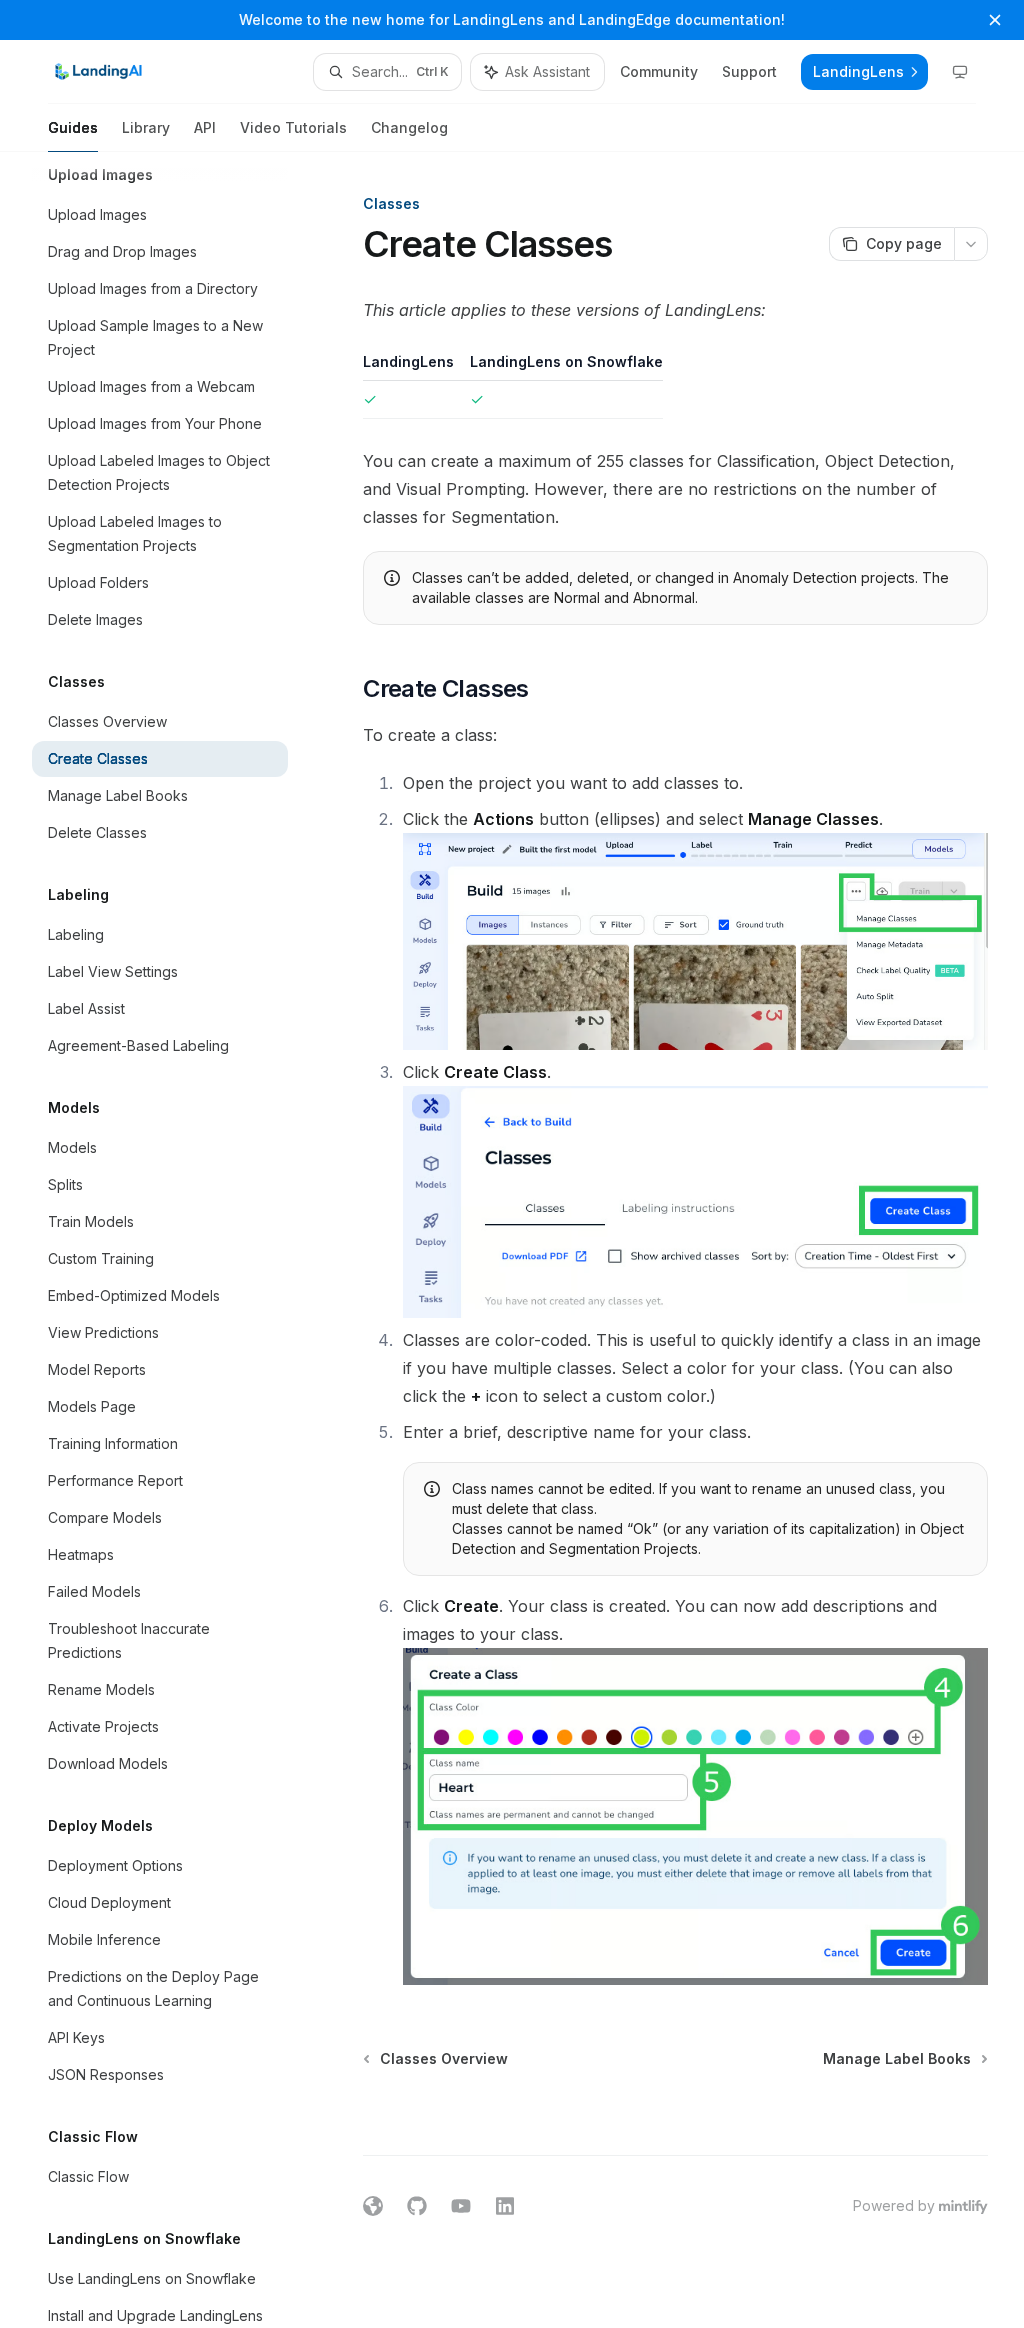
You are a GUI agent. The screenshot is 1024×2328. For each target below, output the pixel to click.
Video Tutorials (293, 127)
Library (146, 127)
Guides (73, 127)
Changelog (409, 127)
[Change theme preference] (960, 72)
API (205, 127)
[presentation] (176, 1240)
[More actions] (971, 244)
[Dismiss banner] (995, 20)
